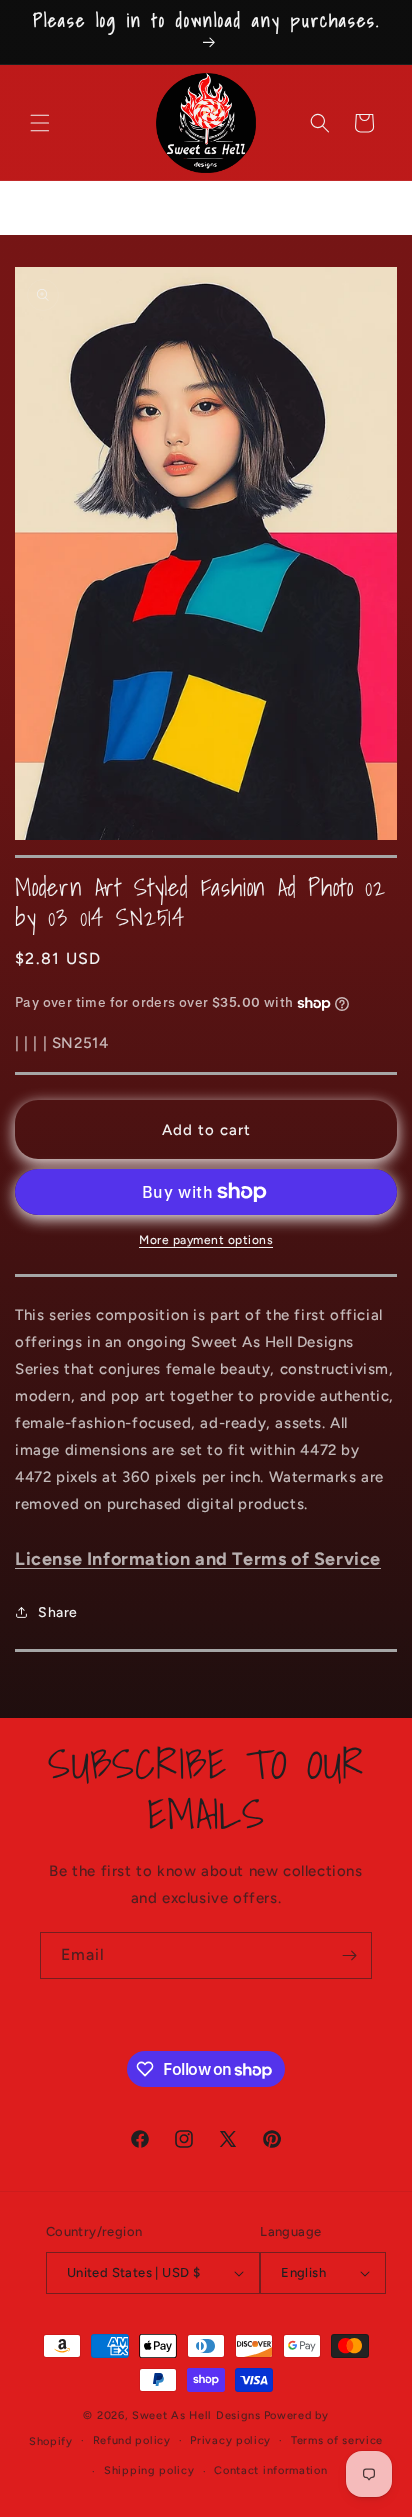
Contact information (270, 2470)
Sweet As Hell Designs (196, 2415)
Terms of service (337, 2440)
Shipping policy (149, 2470)
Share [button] (58, 1612)
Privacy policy (230, 2440)
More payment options (206, 1240)
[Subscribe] (349, 1955)
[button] (40, 123)
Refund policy (132, 2440)
